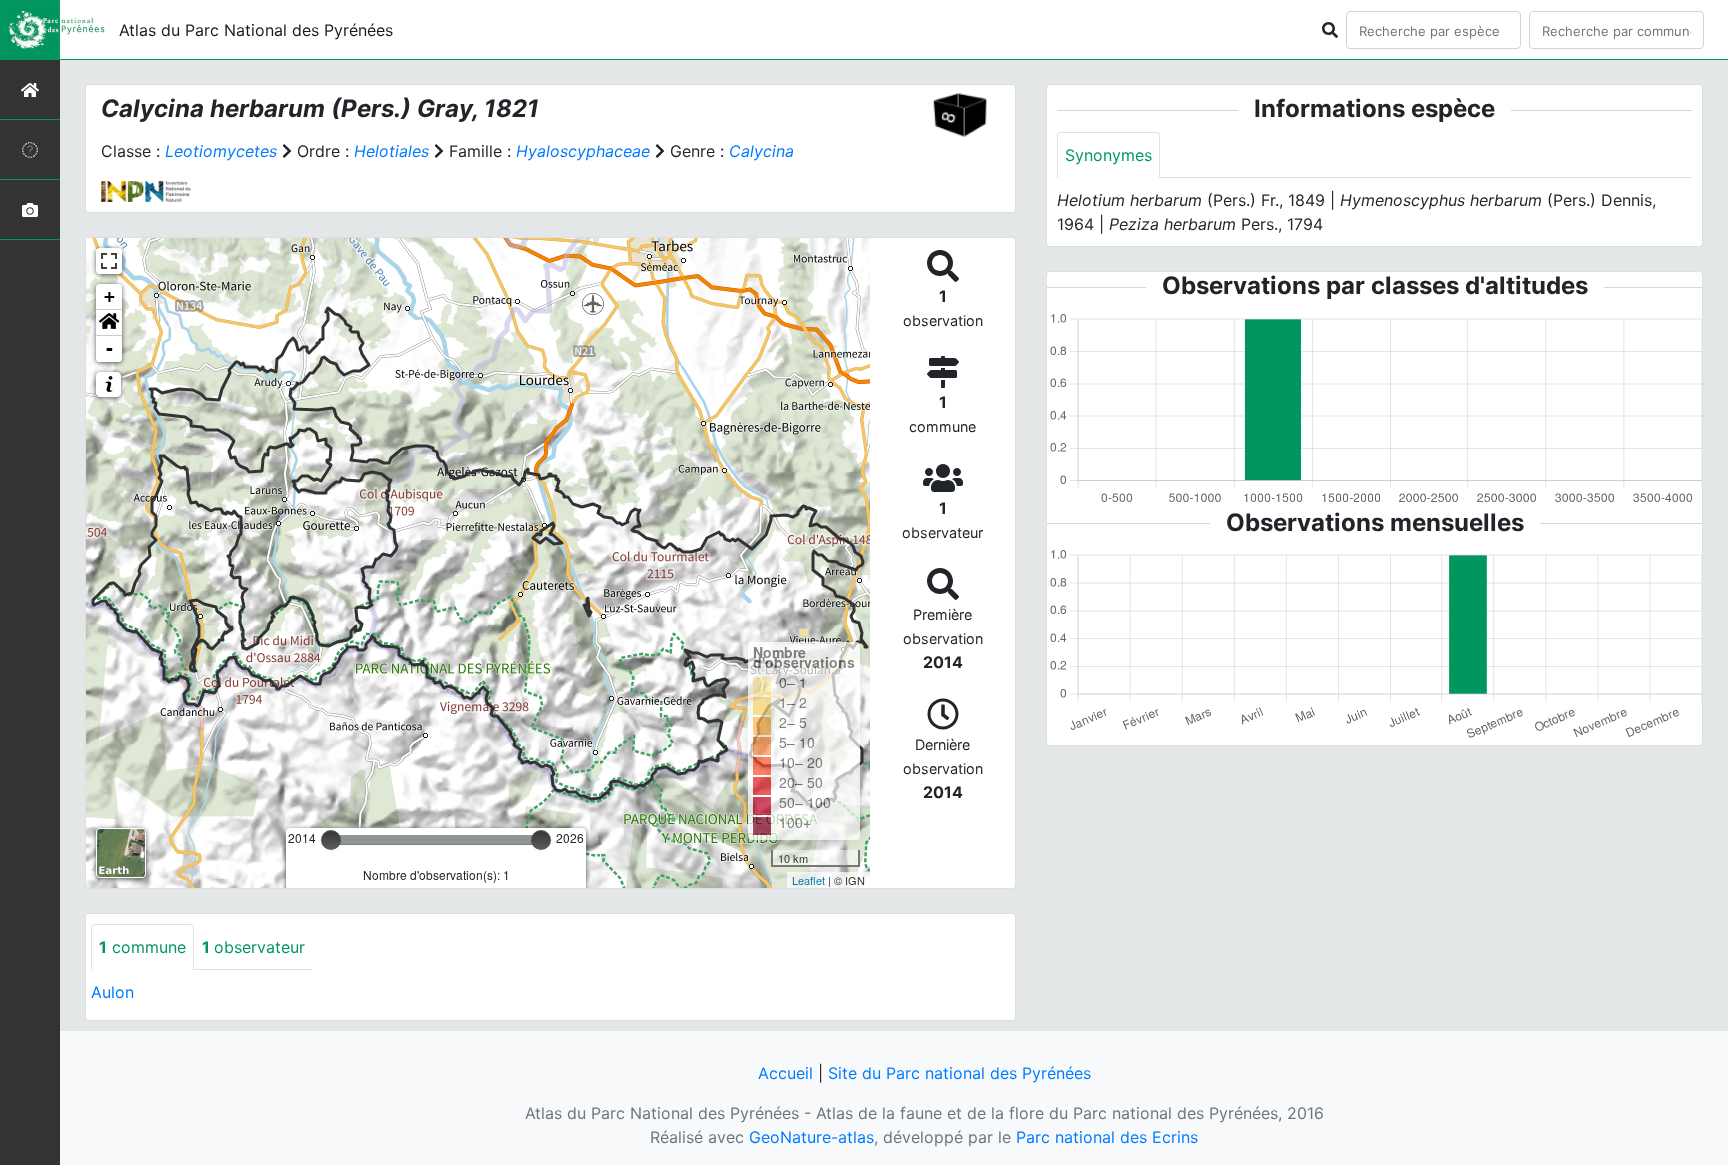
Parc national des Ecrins (1107, 1137)
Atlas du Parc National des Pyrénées (256, 30)
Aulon (112, 992)
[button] (109, 323)
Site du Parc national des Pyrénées (959, 1073)
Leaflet (808, 880)
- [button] (109, 348)
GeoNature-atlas (811, 1137)
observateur (253, 947)
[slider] (331, 840)
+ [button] (109, 296)
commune (142, 947)
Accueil (785, 1073)
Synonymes (1108, 155)
